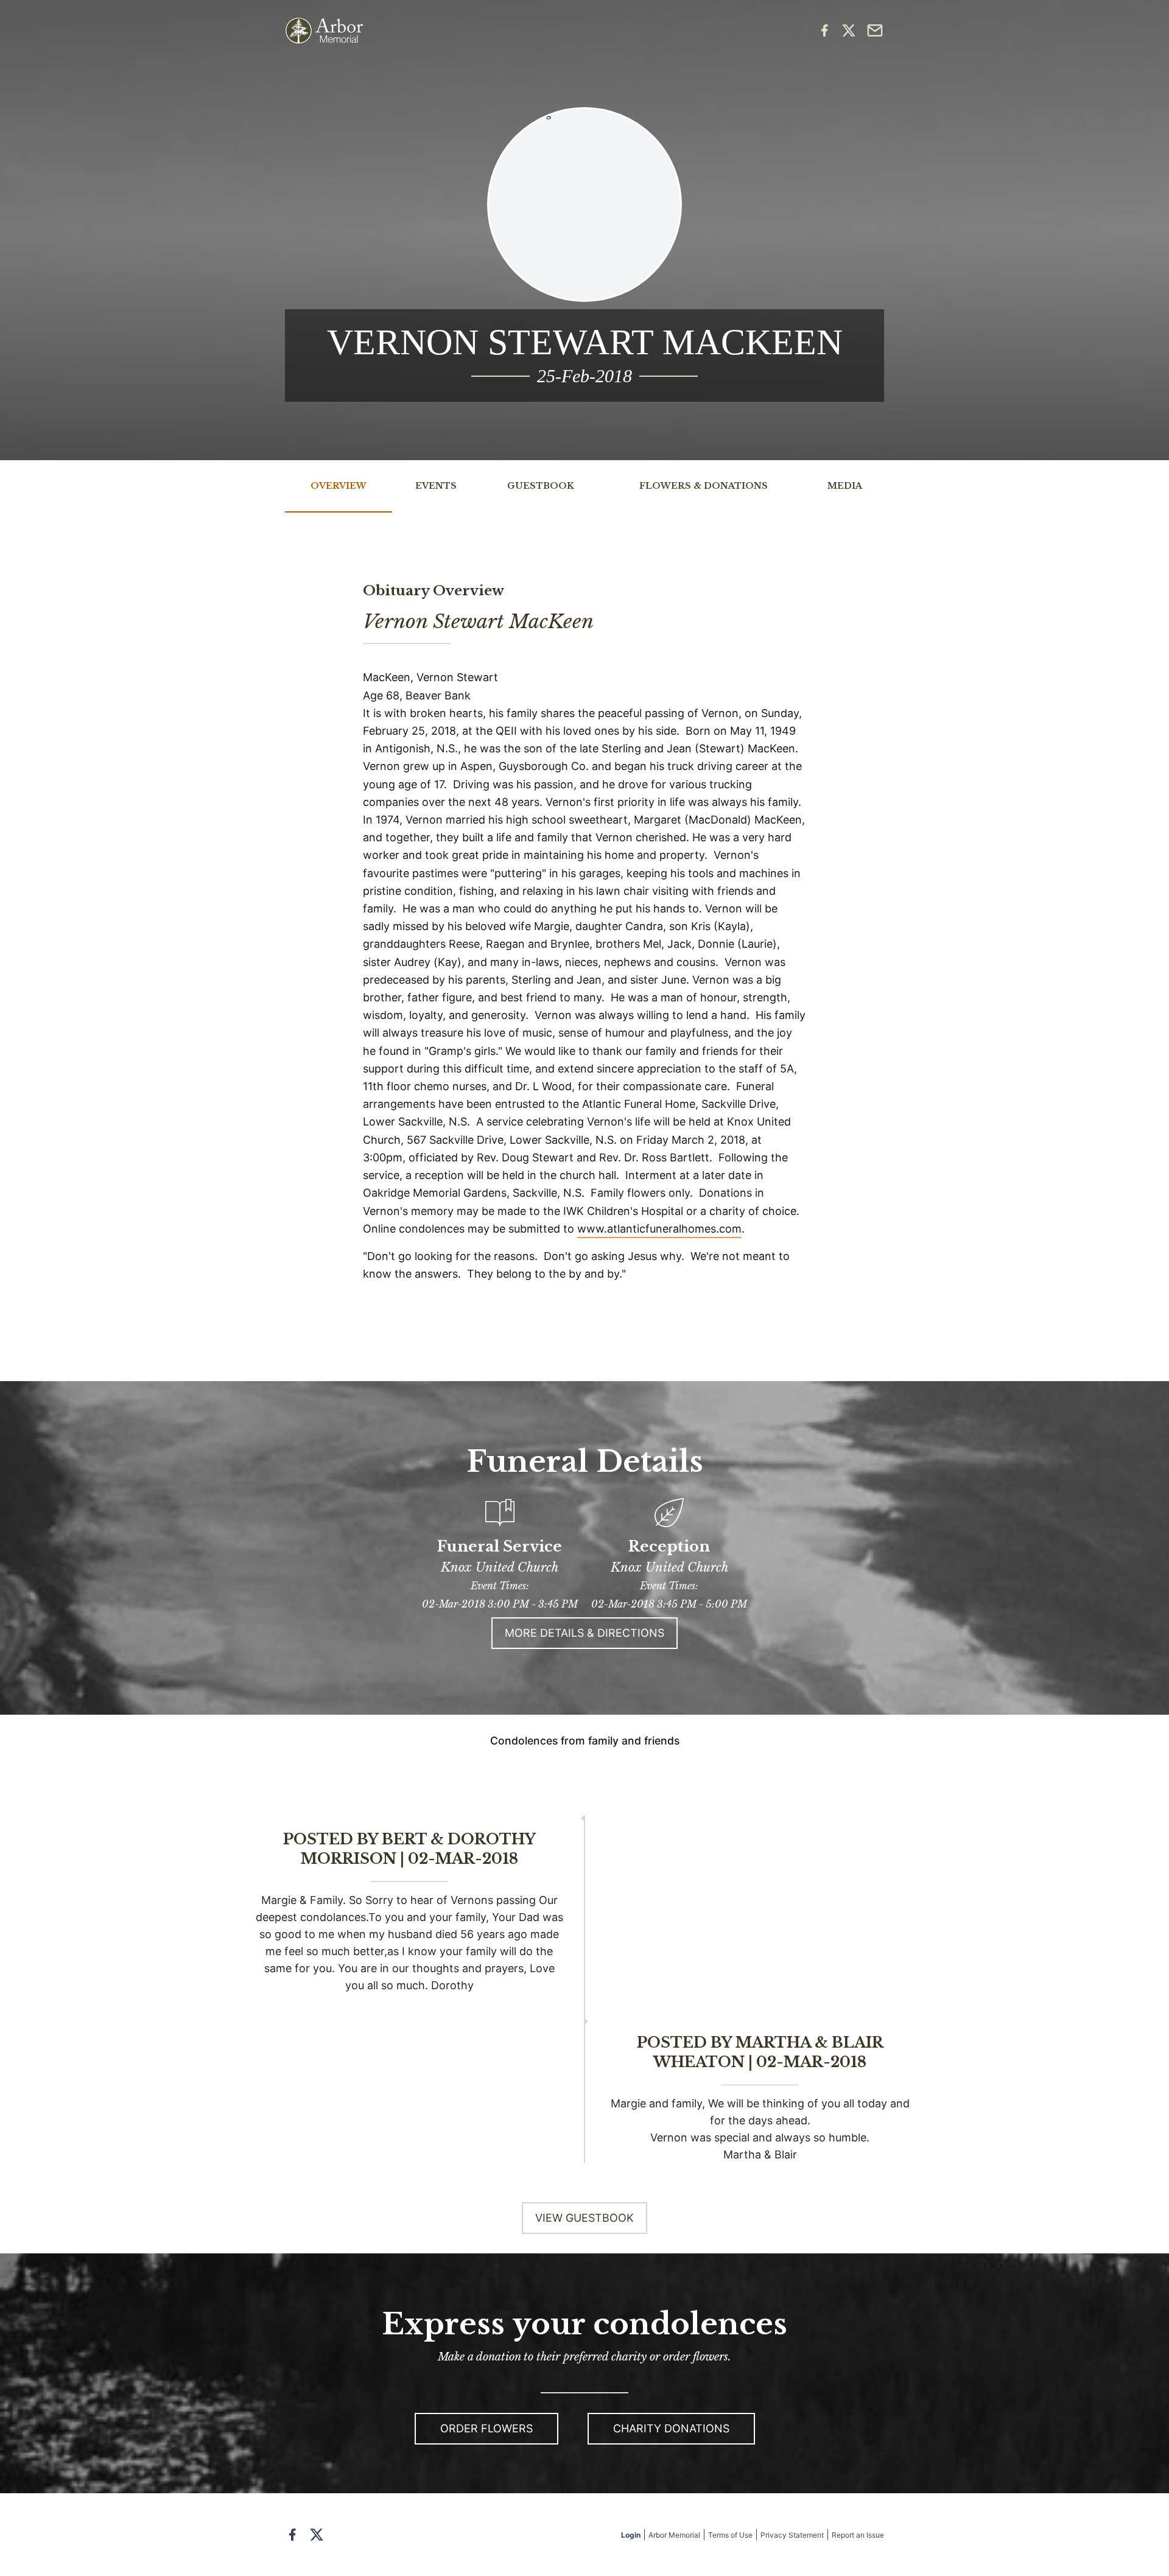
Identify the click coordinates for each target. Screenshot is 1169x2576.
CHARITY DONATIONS (671, 2428)
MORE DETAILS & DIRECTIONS (584, 1633)
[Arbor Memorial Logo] (324, 31)
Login (631, 2535)
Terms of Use (730, 2535)
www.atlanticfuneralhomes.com (659, 1229)
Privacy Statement (792, 2535)
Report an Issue (858, 2535)
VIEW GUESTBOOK (584, 2218)
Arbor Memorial (674, 2535)
